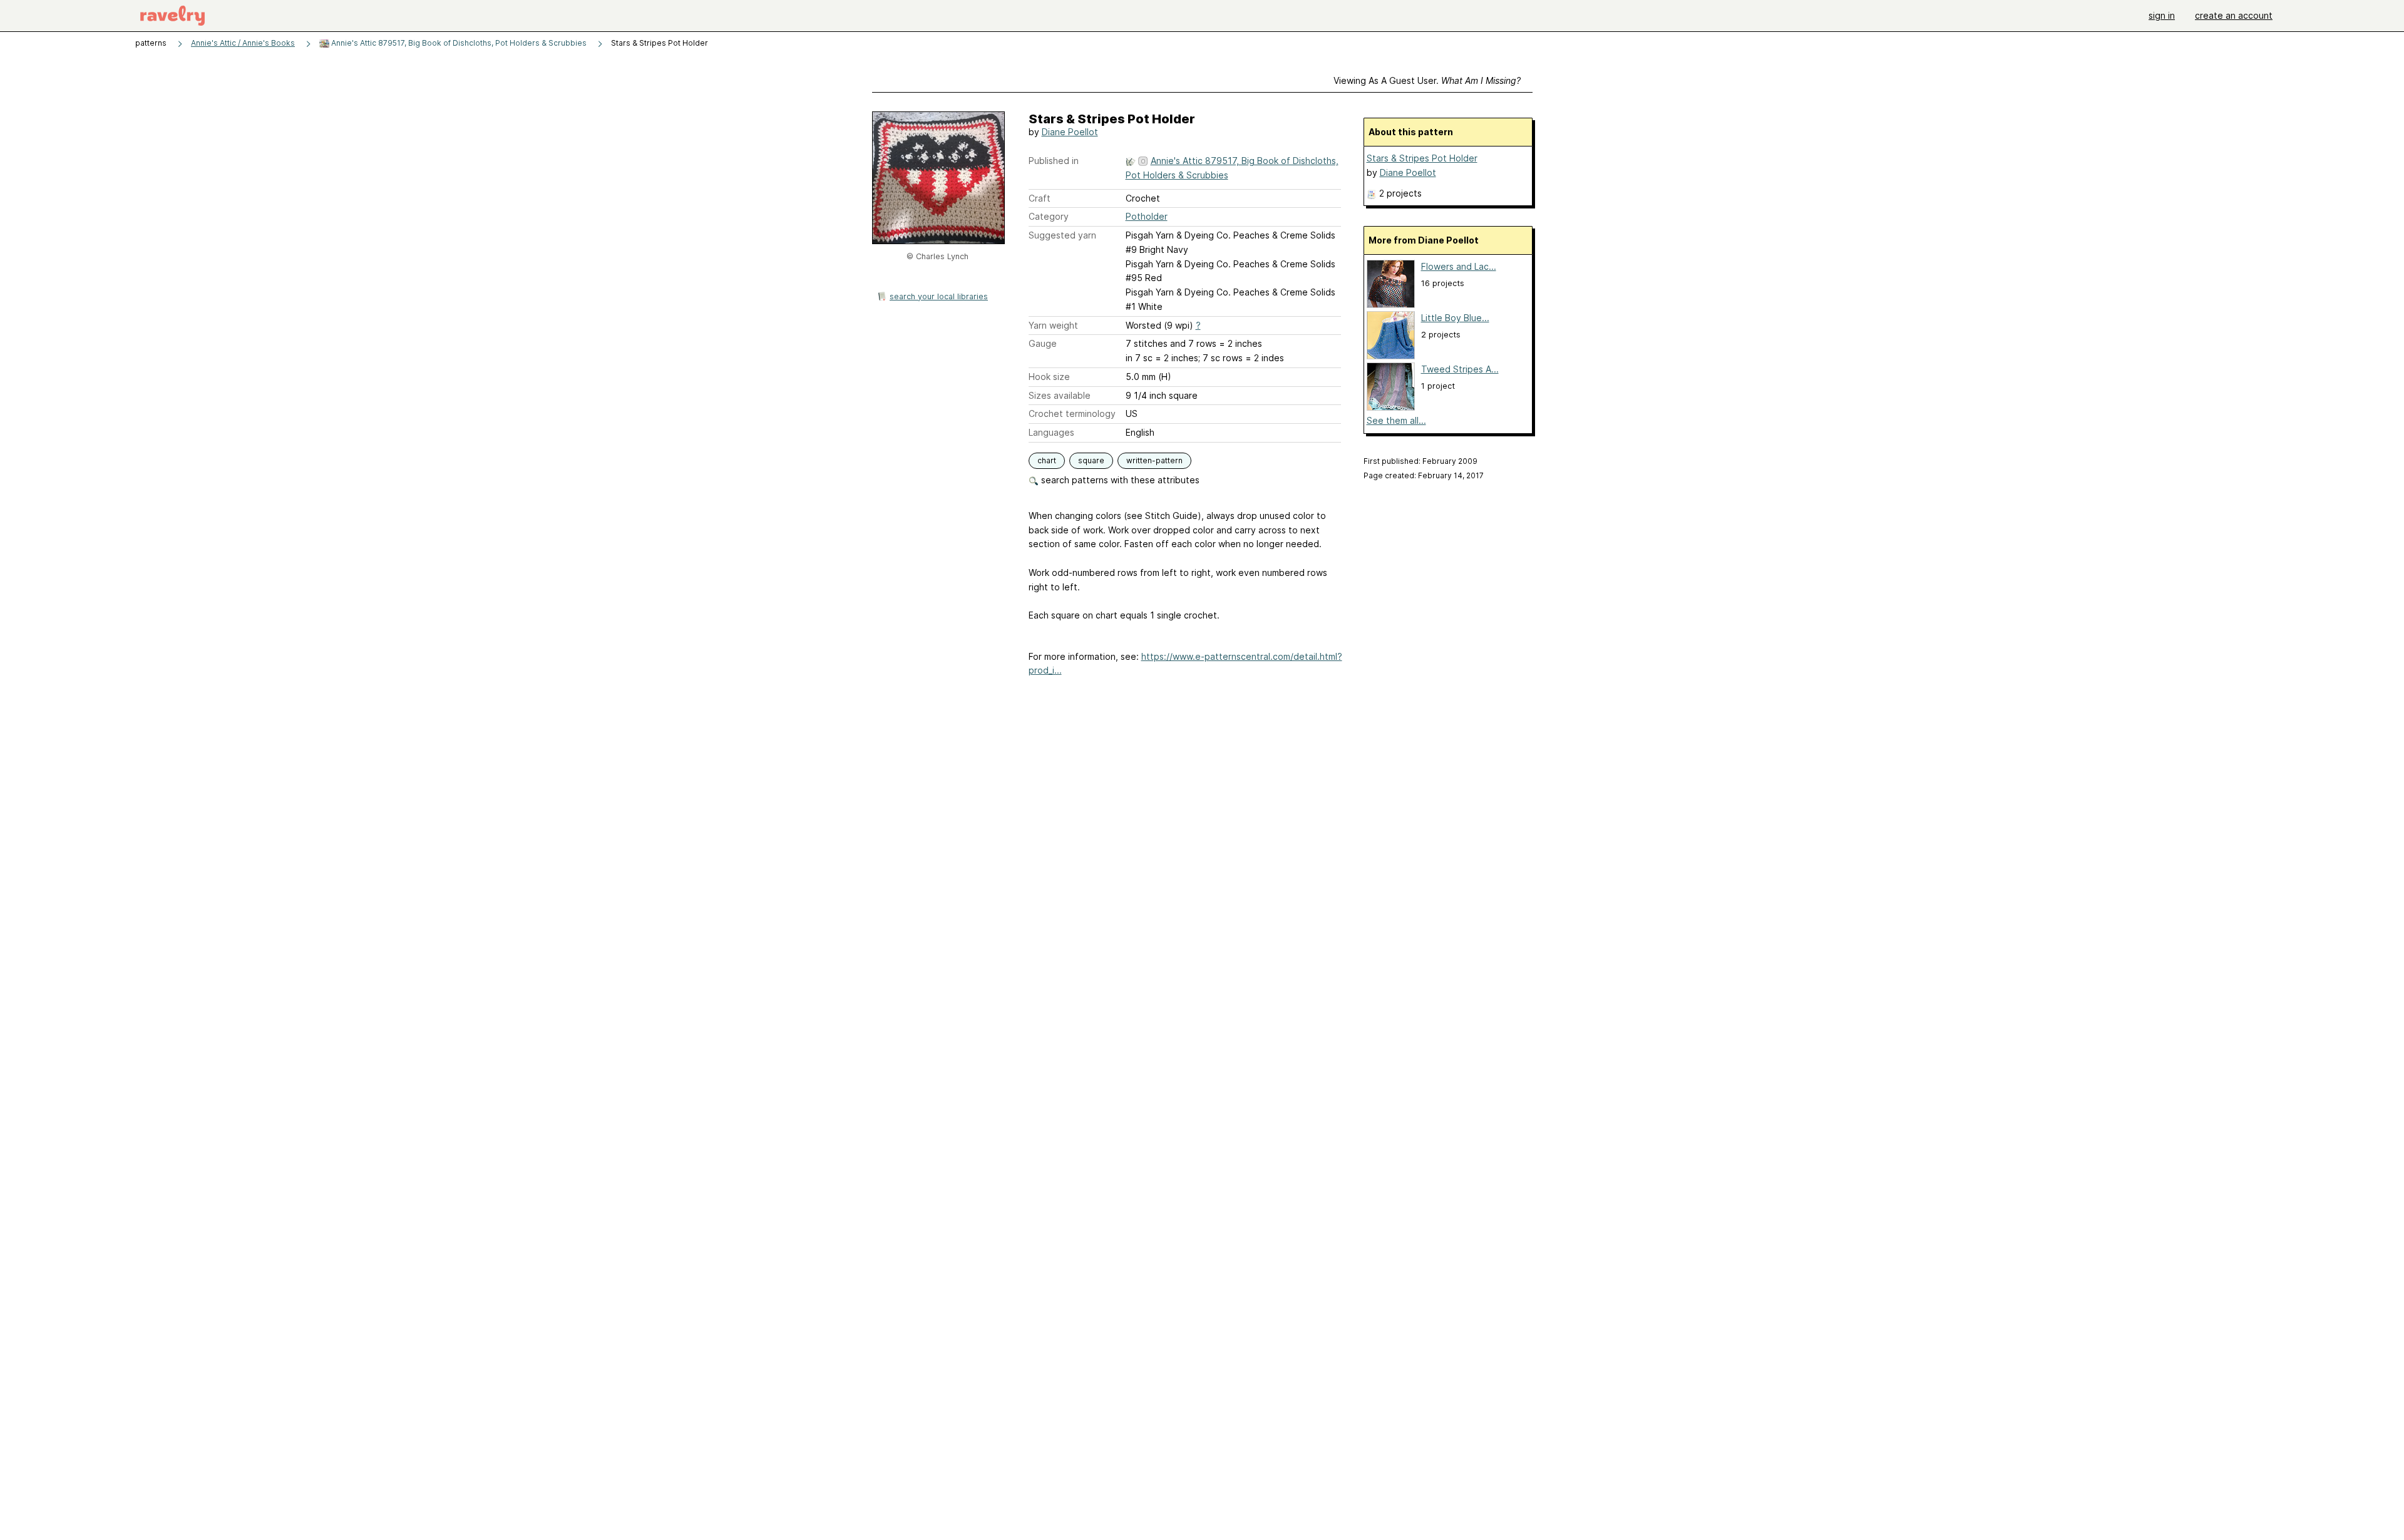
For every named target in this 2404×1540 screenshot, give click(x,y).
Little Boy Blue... (1455, 318)
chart (1047, 460)
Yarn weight (1053, 325)
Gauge (1043, 343)
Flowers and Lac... (1459, 266)
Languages (1051, 432)
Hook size (1049, 377)
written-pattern (1154, 460)
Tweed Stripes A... (1460, 369)
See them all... (1396, 420)
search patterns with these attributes (1119, 480)
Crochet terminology (1072, 413)
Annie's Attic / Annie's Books (243, 43)
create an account (2234, 15)
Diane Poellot (1070, 132)
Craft (1040, 198)
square (1091, 460)
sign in (2162, 15)
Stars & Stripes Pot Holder (1422, 158)
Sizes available (1060, 395)
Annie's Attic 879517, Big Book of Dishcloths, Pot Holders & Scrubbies (458, 43)
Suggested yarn (1062, 235)
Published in (1054, 161)
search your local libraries (939, 296)
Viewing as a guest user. (1427, 80)
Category (1049, 216)
